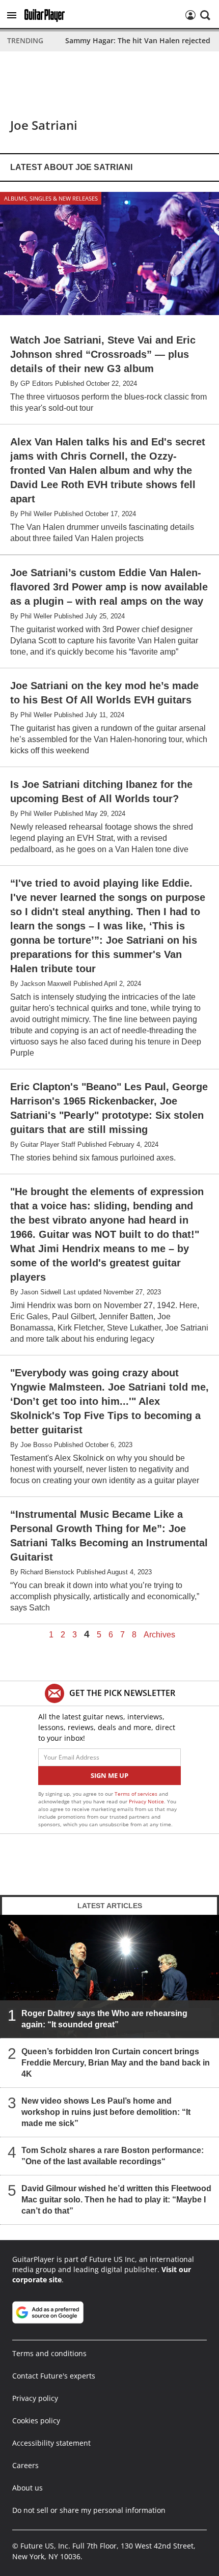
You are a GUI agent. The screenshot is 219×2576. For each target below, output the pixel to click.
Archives (159, 1635)
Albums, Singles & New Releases (51, 198)
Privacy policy (35, 2398)
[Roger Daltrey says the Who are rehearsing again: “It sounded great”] (109, 1976)
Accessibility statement (51, 2443)
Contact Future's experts (54, 2376)
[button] (12, 15)
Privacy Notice (146, 1801)
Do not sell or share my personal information (89, 2510)
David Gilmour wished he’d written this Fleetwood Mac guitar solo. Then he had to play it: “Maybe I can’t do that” (116, 2200)
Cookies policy (36, 2421)
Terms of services (137, 1794)
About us (28, 2488)
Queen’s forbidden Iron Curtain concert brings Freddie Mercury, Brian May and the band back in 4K (116, 2063)
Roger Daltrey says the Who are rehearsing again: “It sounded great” (104, 2019)
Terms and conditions (49, 2353)
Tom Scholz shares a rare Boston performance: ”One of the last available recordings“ (113, 2156)
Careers (25, 2465)
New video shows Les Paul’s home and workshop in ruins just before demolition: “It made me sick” (106, 2112)
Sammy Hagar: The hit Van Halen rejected (138, 40)
